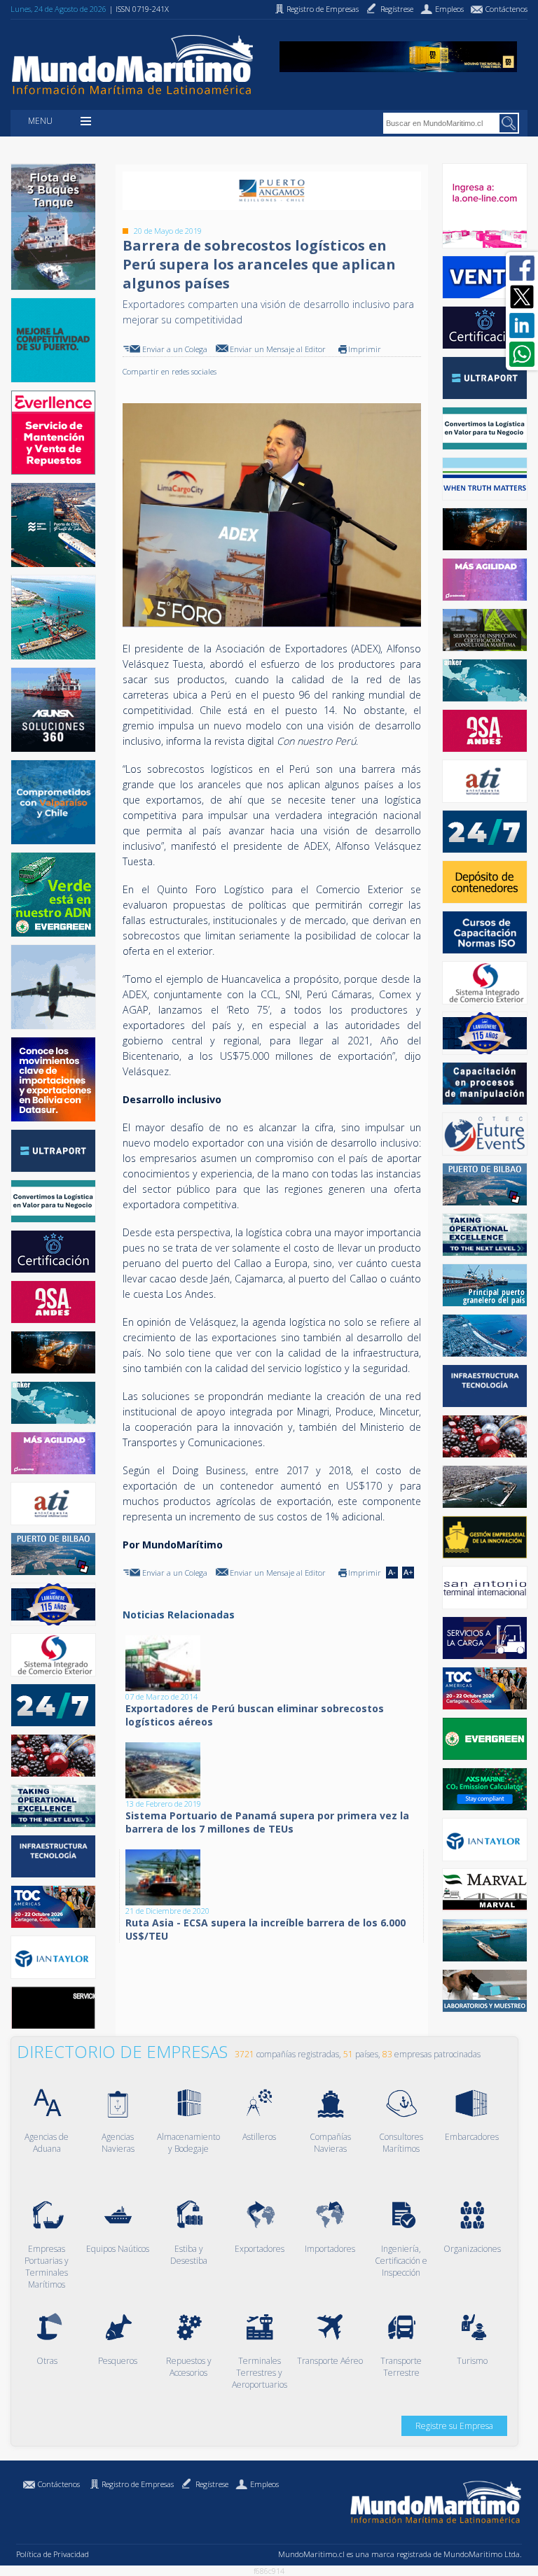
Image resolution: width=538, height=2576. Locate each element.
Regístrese (212, 2484)
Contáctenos (59, 2484)
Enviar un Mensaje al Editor (278, 349)
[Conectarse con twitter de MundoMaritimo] (522, 297)
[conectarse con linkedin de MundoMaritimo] (522, 325)
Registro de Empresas (138, 2484)
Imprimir (365, 349)
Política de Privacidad (53, 2554)
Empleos (264, 2484)
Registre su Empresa (454, 2426)
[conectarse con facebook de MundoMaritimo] (522, 268)
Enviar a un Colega (175, 349)
